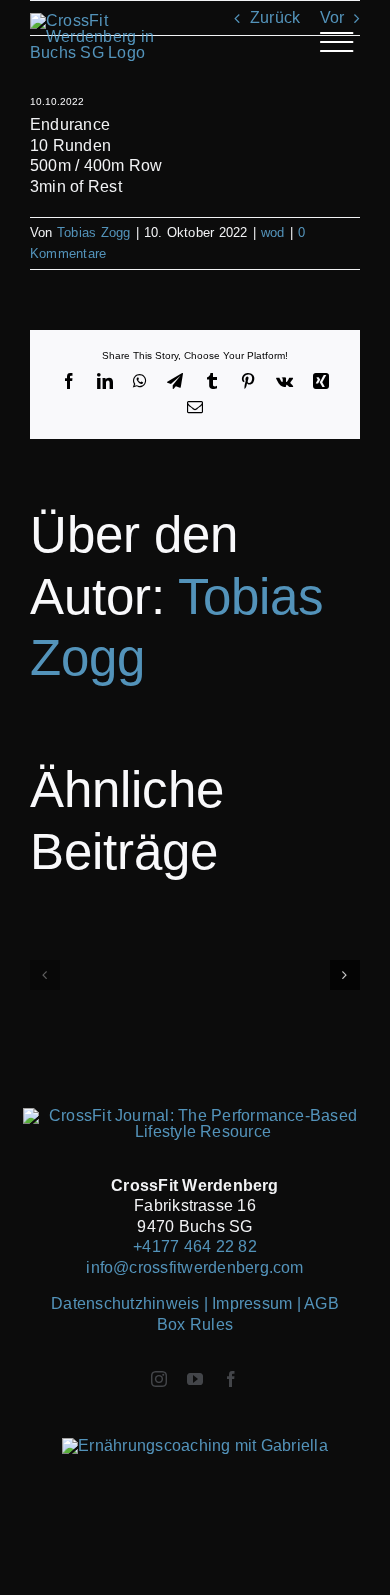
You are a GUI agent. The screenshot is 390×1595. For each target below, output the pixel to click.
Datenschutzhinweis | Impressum (173, 1303)
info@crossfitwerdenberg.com (194, 1267)
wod (273, 232)
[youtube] (195, 1379)
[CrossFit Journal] (194, 1115)
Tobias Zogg (94, 232)
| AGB (318, 1303)
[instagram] (159, 1379)
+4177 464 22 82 (195, 1246)
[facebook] (231, 1379)
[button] (45, 975)
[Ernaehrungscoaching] (195, 1445)
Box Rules (195, 1324)
